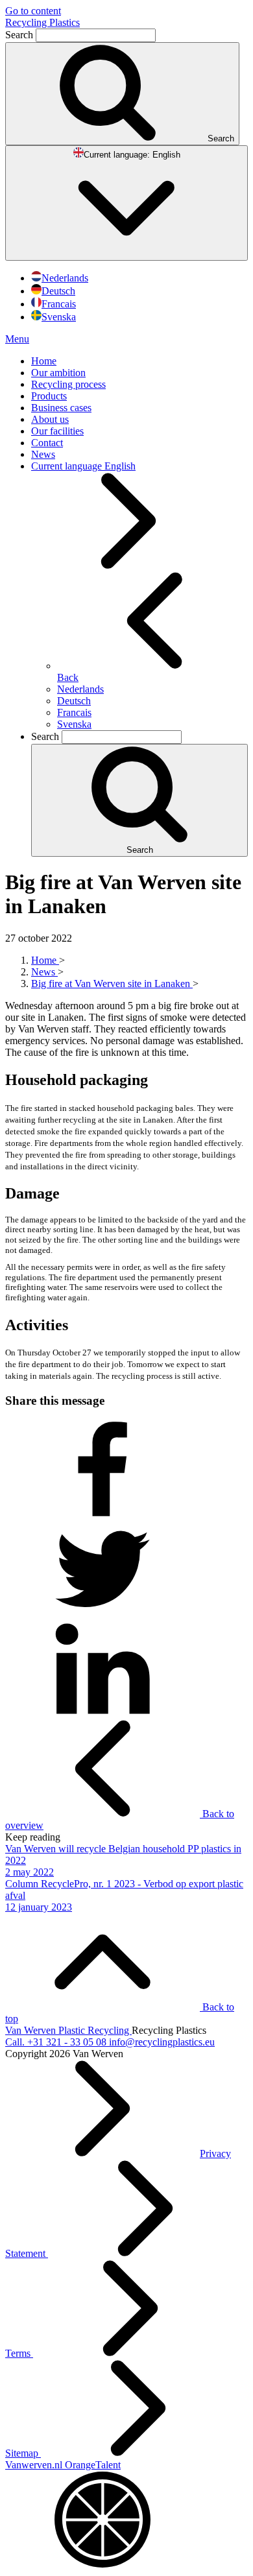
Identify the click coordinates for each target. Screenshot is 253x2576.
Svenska (59, 317)
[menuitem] (139, 361)
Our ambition (58, 373)
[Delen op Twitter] (102, 1614)
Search (20, 35)
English (132, 155)
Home (44, 361)
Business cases (61, 408)
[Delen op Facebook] (102, 1514)
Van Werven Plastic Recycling (68, 2030)
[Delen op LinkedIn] (102, 1714)
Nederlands (65, 278)
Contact (47, 443)
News (43, 454)
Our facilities (57, 431)
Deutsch (58, 291)
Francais (59, 304)
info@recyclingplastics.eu (162, 2042)
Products (49, 396)
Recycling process (68, 384)
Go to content (33, 11)
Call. (56, 2042)
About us (50, 419)
